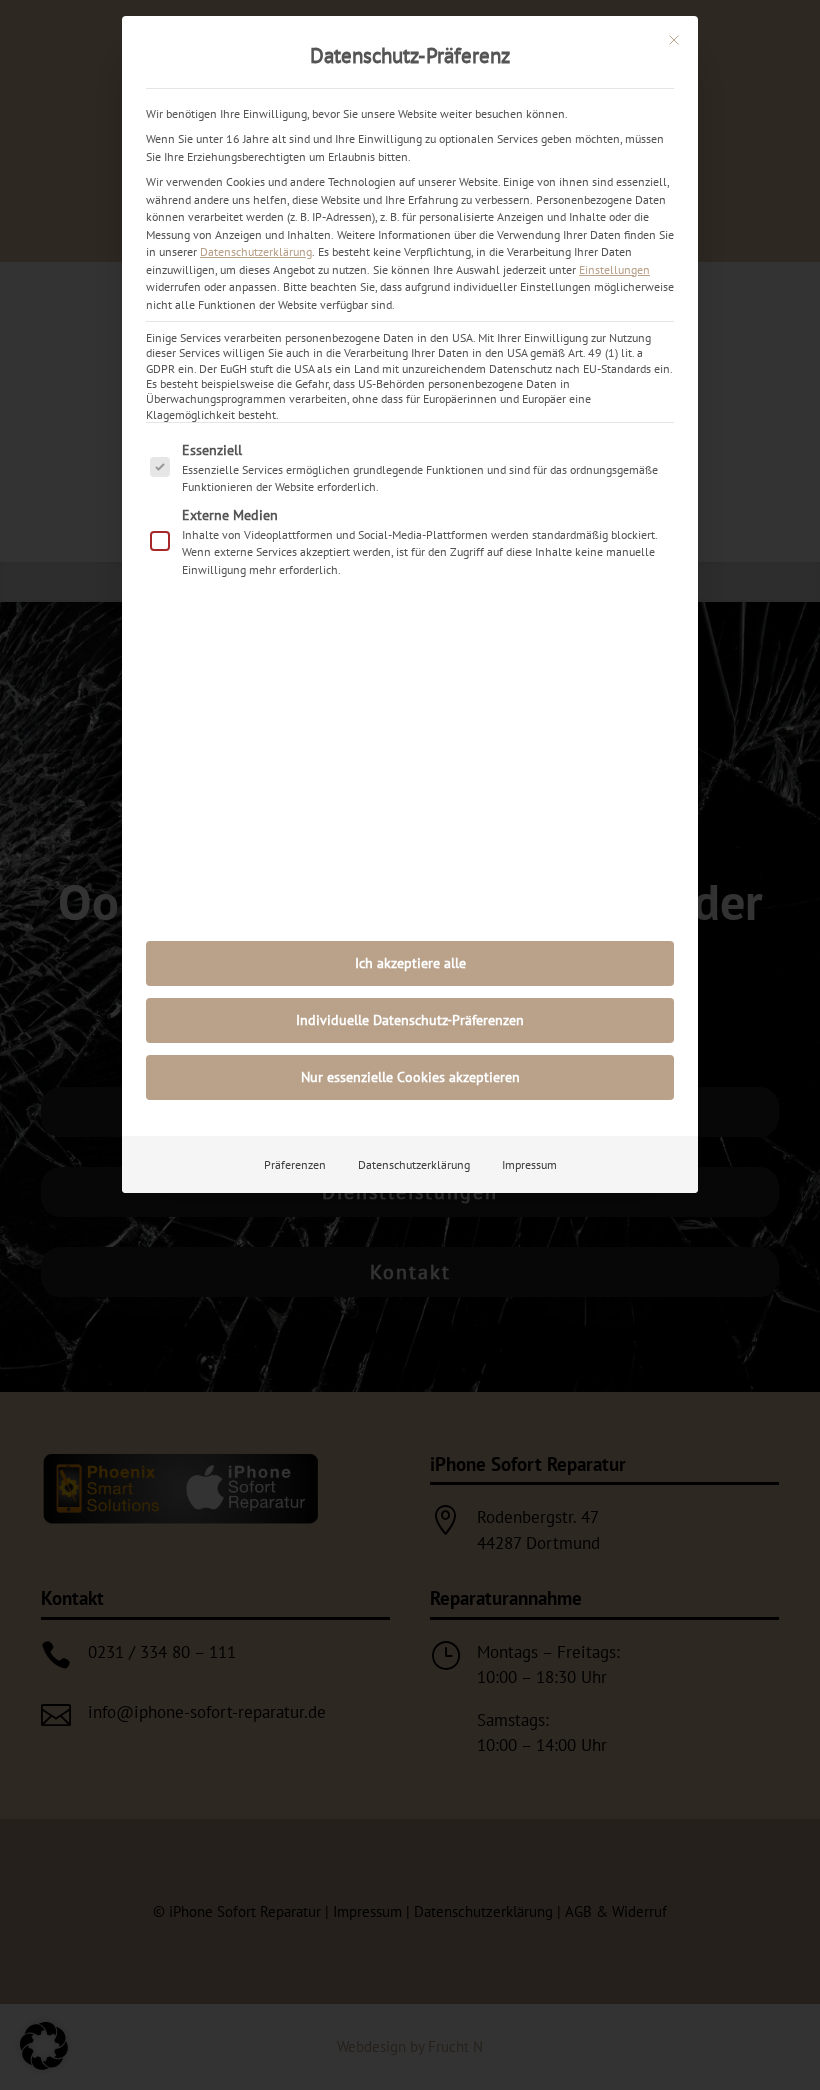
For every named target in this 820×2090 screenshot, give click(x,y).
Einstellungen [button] (614, 269)
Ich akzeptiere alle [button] (410, 963)
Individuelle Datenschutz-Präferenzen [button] (410, 1020)
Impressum (529, 1164)
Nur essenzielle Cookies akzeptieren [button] (410, 1077)
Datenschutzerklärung (256, 251)
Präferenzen (295, 1164)
